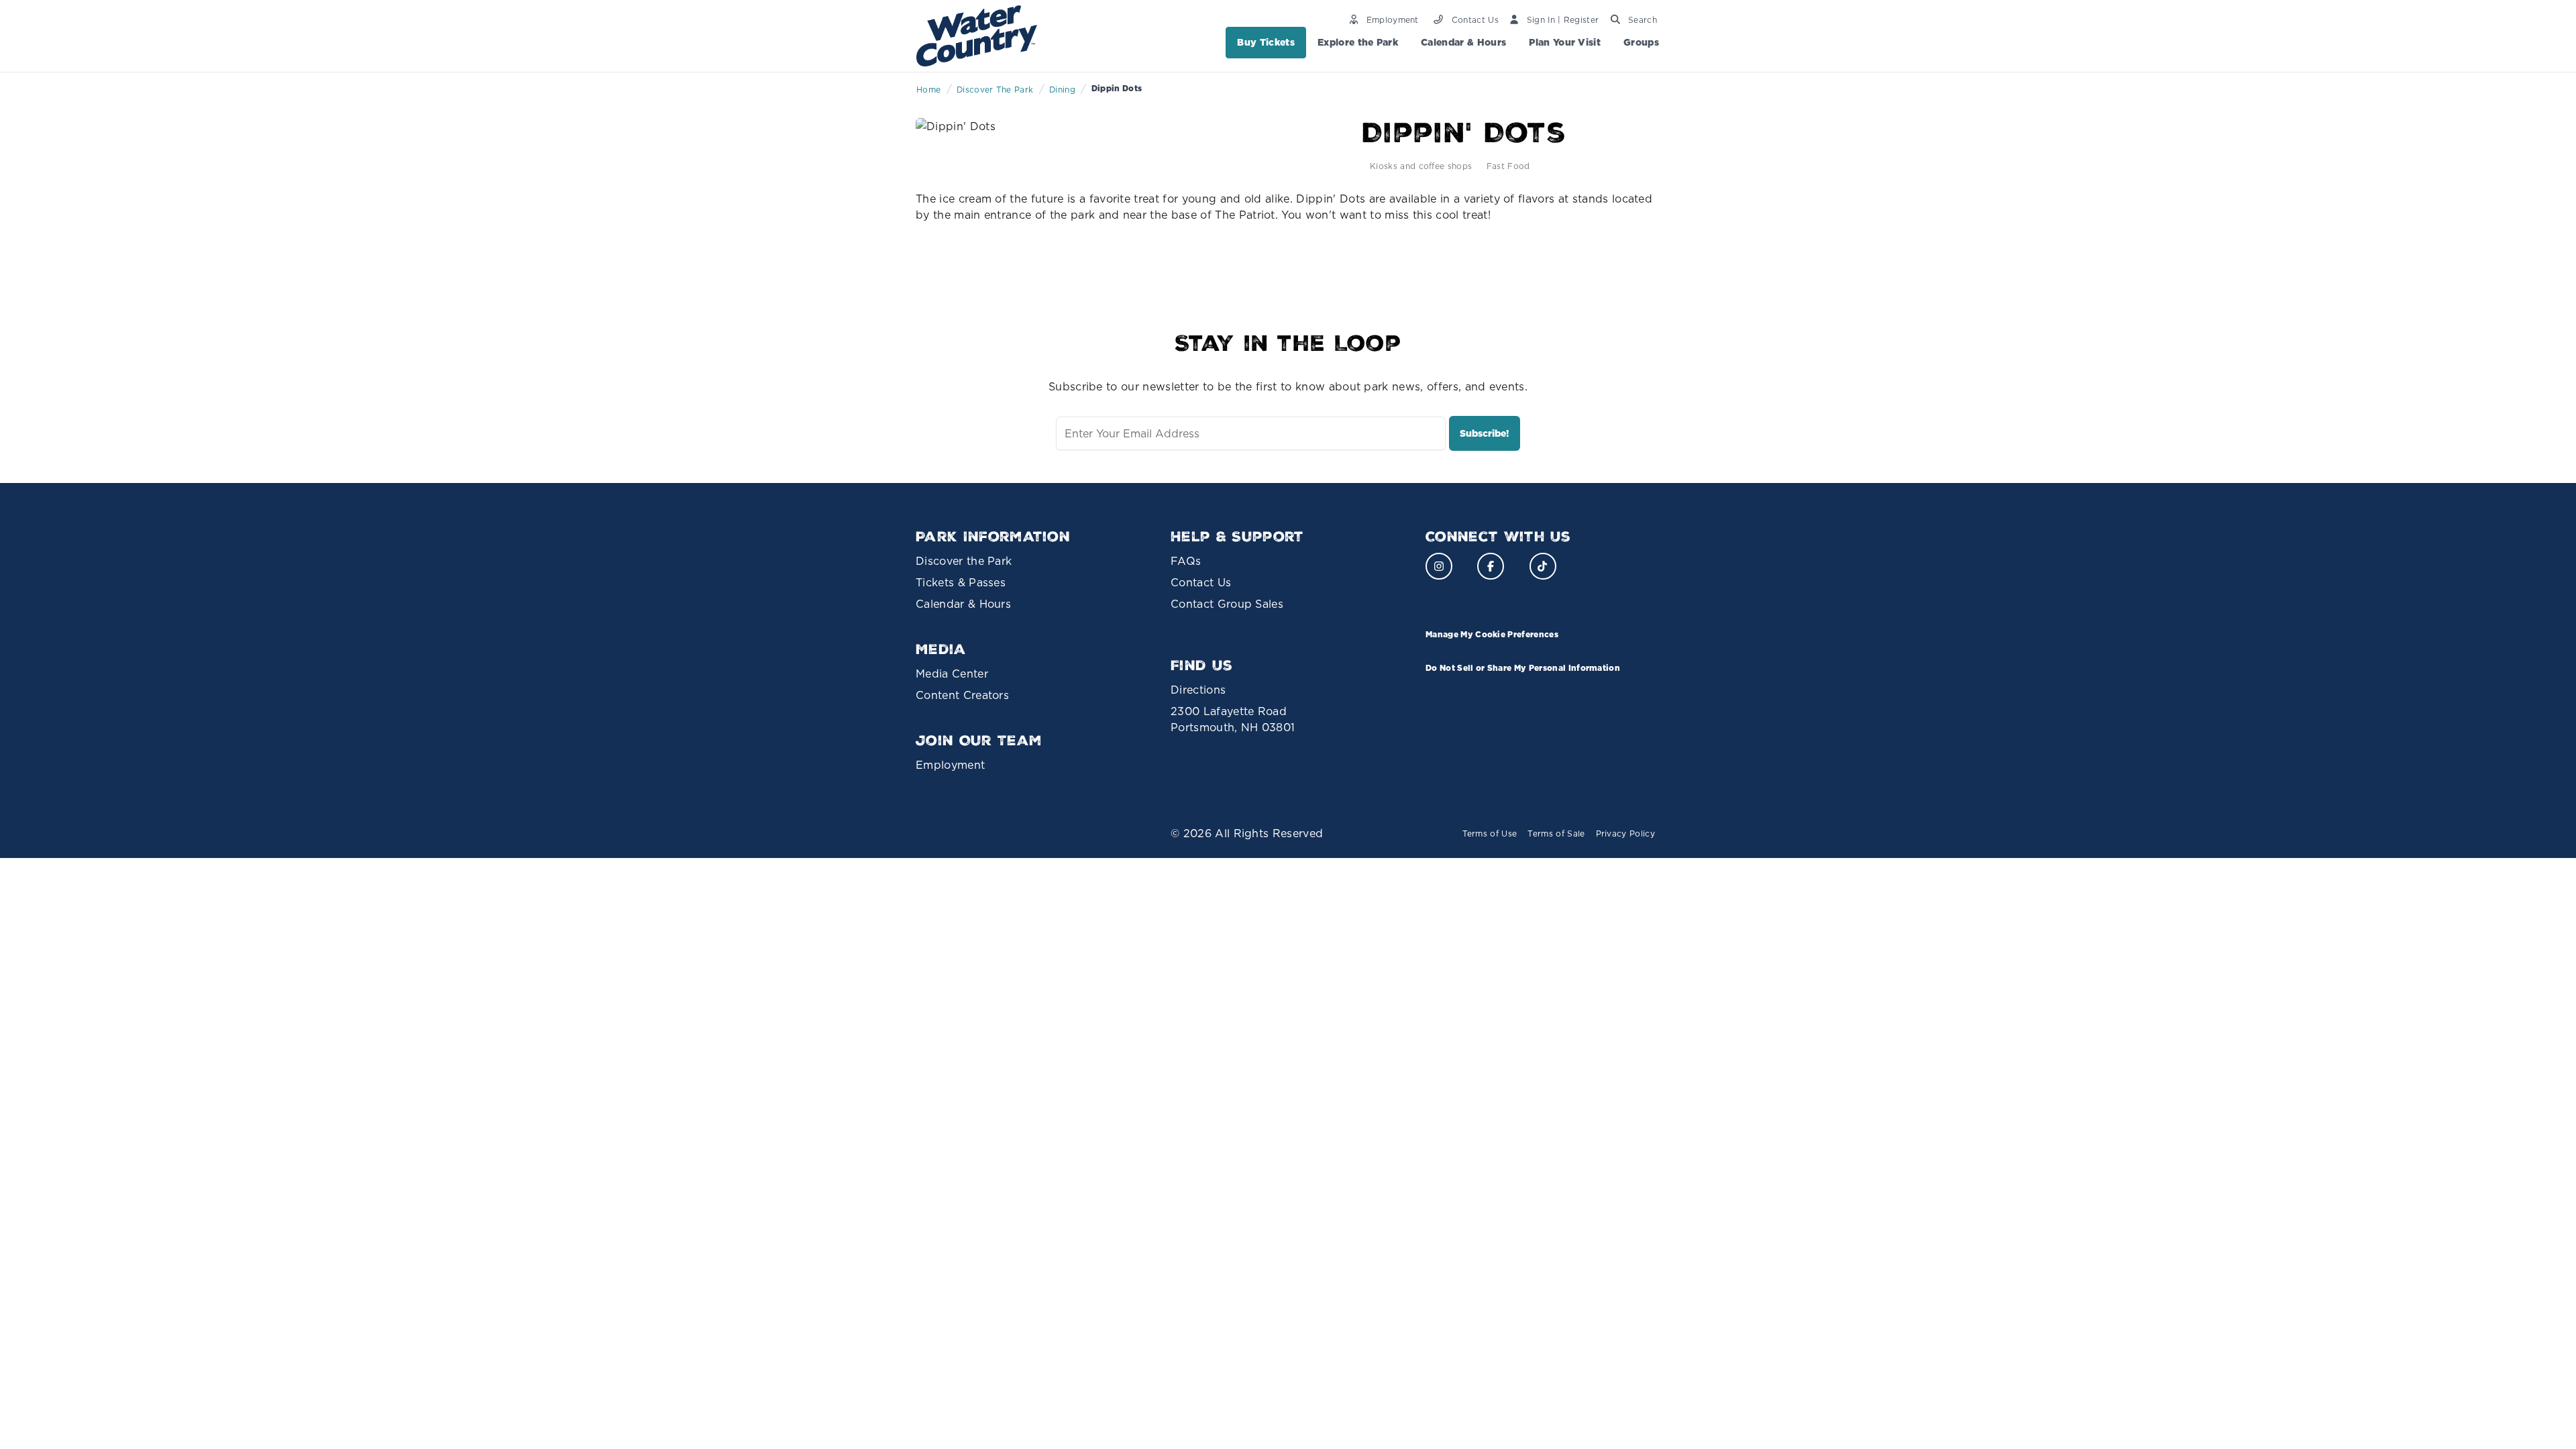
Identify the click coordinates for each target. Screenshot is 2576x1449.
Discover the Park (964, 561)
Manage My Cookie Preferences (1492, 634)
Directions (1198, 690)
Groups (1641, 42)
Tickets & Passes (961, 582)
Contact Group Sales (1227, 604)
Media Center (952, 674)
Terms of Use (1490, 834)
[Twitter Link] (1543, 566)
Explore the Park (1358, 42)
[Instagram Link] (1439, 566)
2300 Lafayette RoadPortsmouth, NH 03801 (1233, 719)
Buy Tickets (1266, 42)
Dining (1062, 90)
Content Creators (962, 695)
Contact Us (1201, 582)
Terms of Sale (1556, 834)
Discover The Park (995, 90)
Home (928, 90)
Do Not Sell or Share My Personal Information (1523, 668)
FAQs (1186, 561)
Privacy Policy (1625, 834)
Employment (950, 765)
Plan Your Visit (1565, 42)
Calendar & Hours (1463, 42)
